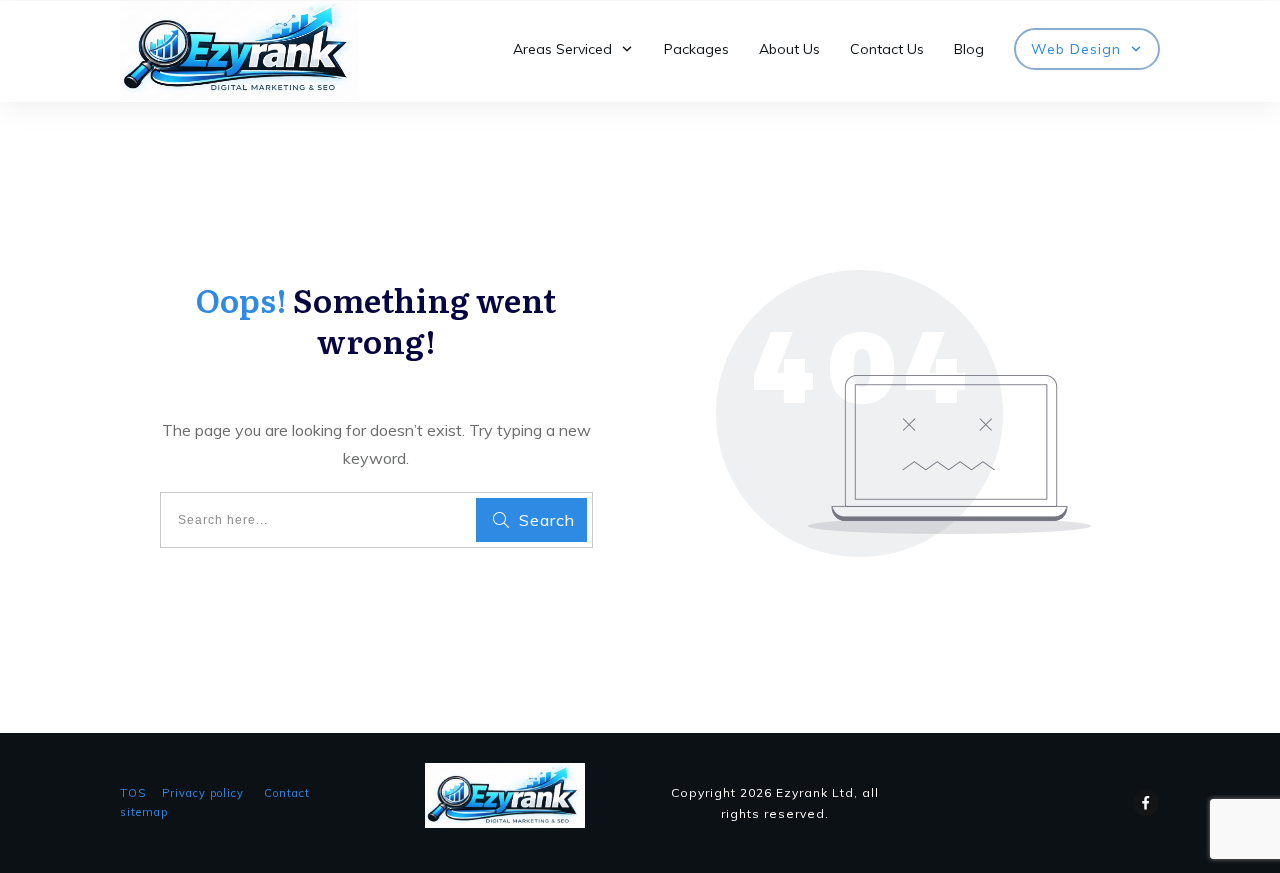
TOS (133, 793)
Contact (287, 793)
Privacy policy (203, 793)
